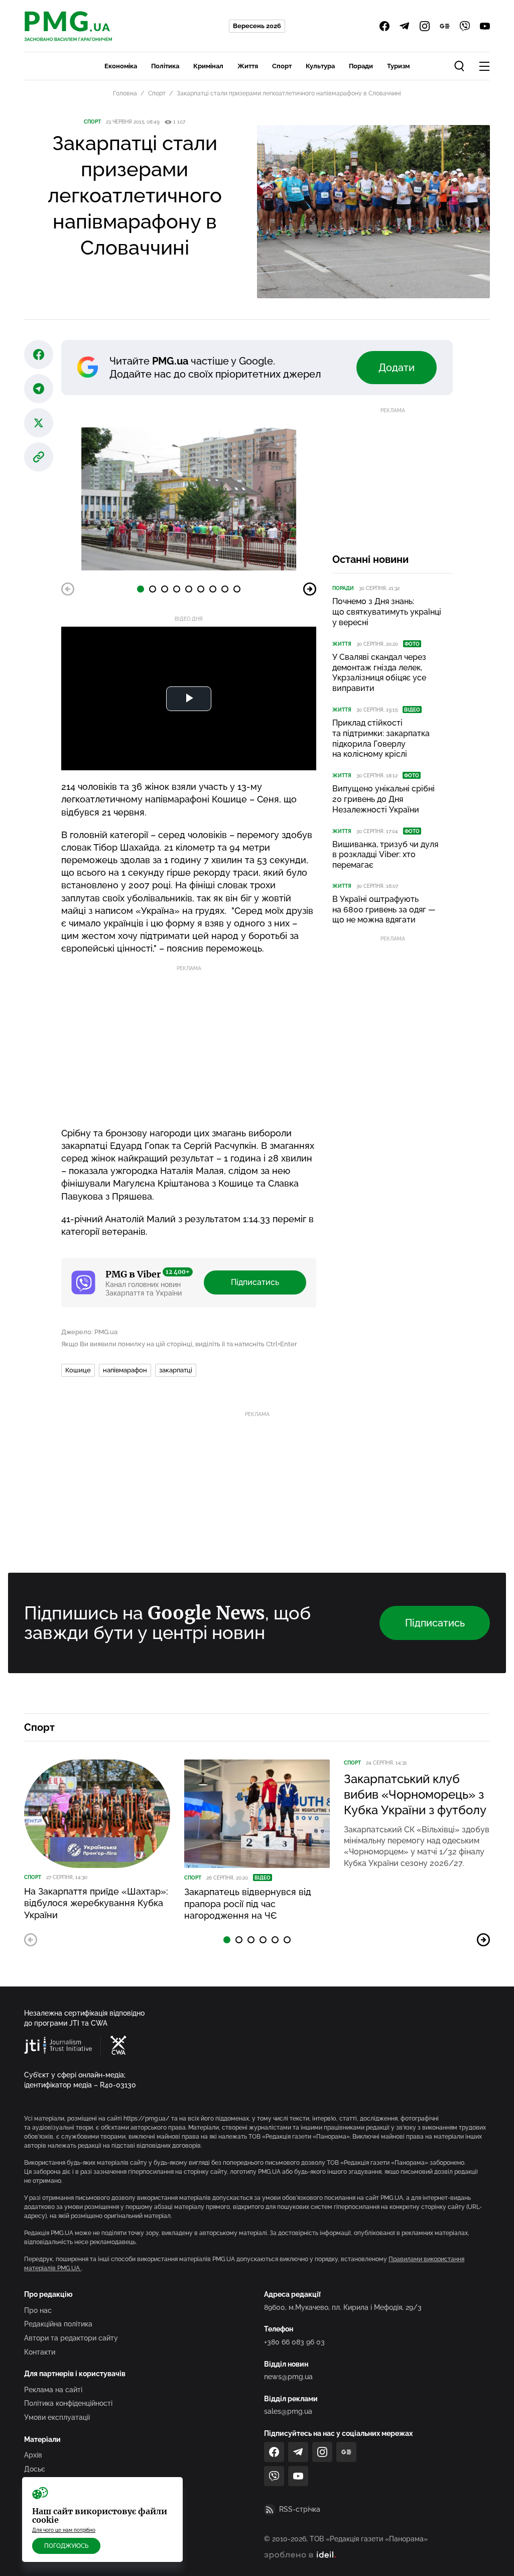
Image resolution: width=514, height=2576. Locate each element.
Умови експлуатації (57, 2417)
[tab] (141, 589)
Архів (33, 2455)
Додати (397, 368)
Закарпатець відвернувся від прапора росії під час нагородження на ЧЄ (248, 1904)
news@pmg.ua (288, 2377)
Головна (125, 93)
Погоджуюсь (66, 2546)
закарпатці (176, 1370)
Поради (361, 66)
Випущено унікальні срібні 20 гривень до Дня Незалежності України (383, 799)
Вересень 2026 (257, 26)
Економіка (121, 66)
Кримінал (208, 66)
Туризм (398, 66)
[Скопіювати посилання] (39, 457)
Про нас (38, 2310)
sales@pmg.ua (288, 2411)
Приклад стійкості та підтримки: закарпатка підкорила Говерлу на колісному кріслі (381, 738)
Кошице (78, 1370)
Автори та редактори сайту (71, 2338)
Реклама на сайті (53, 2390)
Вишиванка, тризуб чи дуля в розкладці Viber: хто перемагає (385, 855)
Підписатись (255, 1282)
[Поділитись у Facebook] (39, 355)
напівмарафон (125, 1370)
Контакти (40, 2352)
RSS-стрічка (300, 2509)
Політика (165, 66)
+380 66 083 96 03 (294, 2342)
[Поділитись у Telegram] (39, 389)
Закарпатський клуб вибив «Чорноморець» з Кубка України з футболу (415, 1794)
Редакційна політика (58, 2324)
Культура (320, 66)
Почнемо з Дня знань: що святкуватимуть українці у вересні (387, 612)
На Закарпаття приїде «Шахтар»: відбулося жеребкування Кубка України (96, 1903)
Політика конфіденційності (68, 2403)
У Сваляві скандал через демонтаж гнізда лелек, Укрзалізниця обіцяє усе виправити (379, 673)
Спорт (282, 66)
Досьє (35, 2469)
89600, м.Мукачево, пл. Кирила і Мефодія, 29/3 (343, 2307)
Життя (248, 66)
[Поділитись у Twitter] (39, 423)
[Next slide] (310, 589)
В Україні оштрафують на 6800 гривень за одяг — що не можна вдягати (384, 910)
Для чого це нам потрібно (64, 2530)
